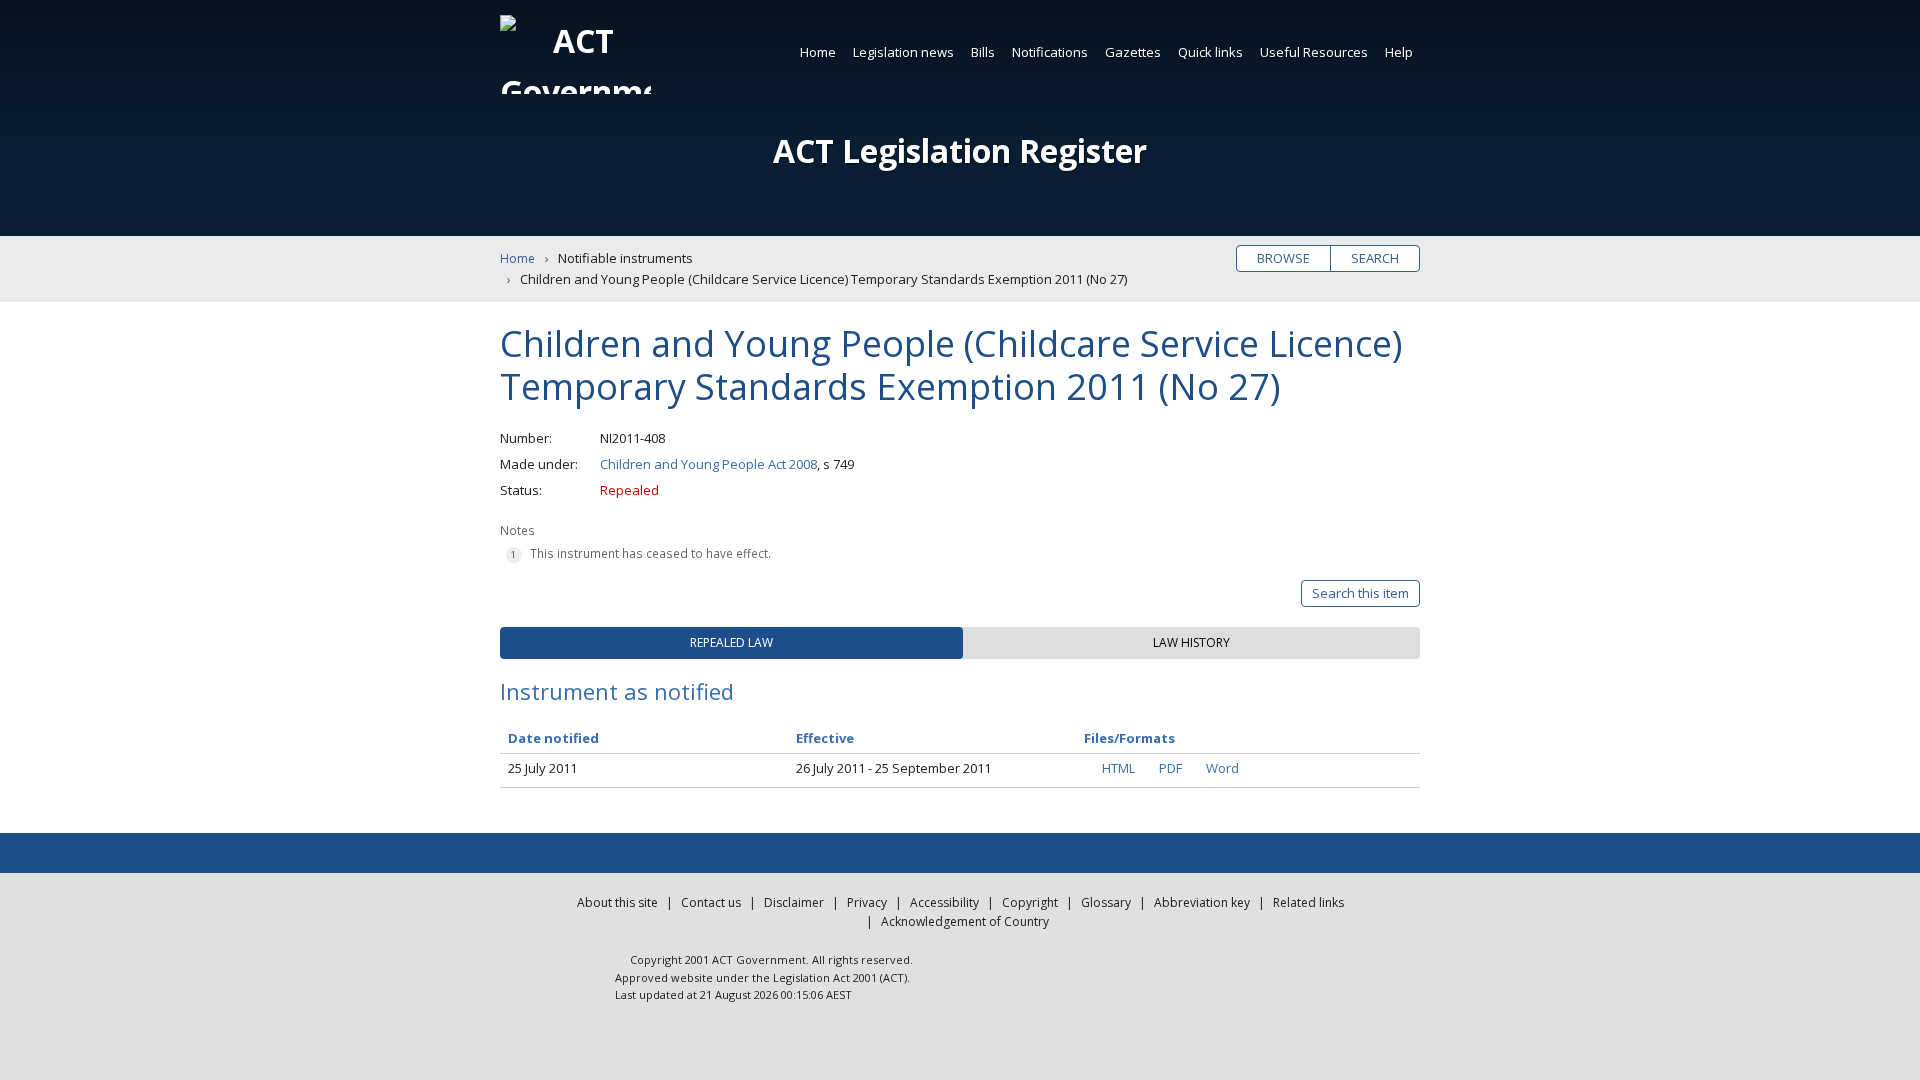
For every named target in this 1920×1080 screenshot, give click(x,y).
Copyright (1030, 902)
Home (818, 52)
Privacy (867, 902)
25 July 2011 (542, 768)
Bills (983, 52)
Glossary (1106, 902)
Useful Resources (1314, 52)
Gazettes (1133, 52)
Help (1399, 52)
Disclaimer (794, 902)
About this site (617, 902)
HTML (1118, 768)
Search (1375, 258)
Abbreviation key (1202, 902)
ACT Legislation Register (960, 150)
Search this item (1360, 593)
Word (1222, 768)
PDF (1170, 768)
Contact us (711, 902)
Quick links (1210, 52)
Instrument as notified (617, 691)
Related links (1308, 902)
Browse (1283, 258)
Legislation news (903, 52)
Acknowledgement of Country (965, 921)
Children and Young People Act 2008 (708, 464)
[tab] (731, 643)
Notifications (1050, 52)
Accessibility (944, 902)
